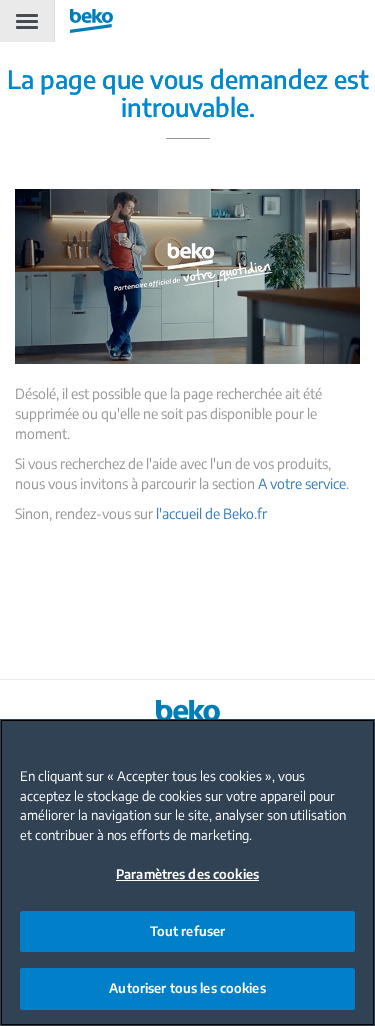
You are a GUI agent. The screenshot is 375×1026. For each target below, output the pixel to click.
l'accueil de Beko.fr (211, 513)
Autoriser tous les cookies (187, 988)
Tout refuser (188, 931)
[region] (187, 872)
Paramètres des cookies (187, 874)
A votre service (302, 483)
